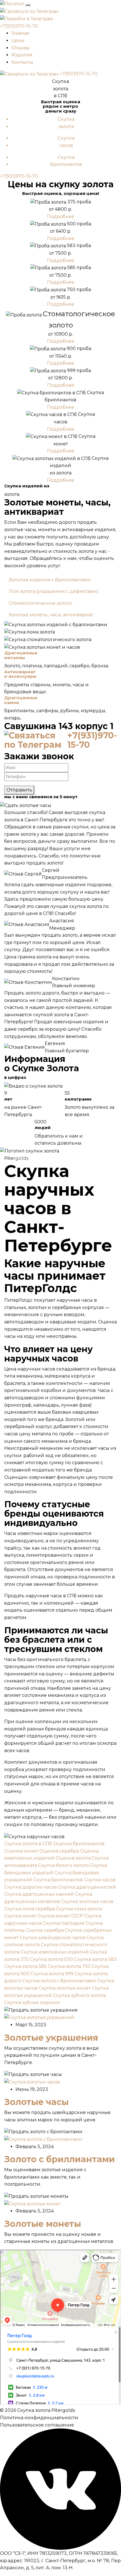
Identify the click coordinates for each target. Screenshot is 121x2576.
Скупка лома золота (79, 1909)
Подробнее (61, 216)
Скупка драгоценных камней (39, 1894)
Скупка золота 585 (25, 1966)
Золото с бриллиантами (60, 2159)
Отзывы (20, 48)
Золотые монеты (43, 2224)
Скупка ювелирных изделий (55, 1952)
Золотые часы (36, 2102)
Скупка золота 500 (51, 1959)
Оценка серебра (59, 1851)
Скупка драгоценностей (87, 1887)
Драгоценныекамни (21, 700)
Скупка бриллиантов (58, 1880)
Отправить (19, 790)
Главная (20, 33)
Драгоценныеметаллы (21, 655)
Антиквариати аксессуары (20, 674)
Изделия (22, 55)
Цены (18, 40)
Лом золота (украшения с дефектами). (54, 591)
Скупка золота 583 (95, 1959)
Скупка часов (100, 1880)
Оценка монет (21, 1851)
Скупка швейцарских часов (53, 1938)
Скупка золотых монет (65, 1988)
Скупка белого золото (63, 1865)
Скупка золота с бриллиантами (59, 1981)
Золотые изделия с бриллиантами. (50, 580)
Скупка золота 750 (69, 1966)
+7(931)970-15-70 (19, 26)
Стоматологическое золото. (41, 603)
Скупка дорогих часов (31, 1887)
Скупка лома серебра (30, 1909)
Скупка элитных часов (87, 1901)
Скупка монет (20, 1916)
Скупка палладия (64, 1923)
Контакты (22, 62)
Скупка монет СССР (60, 1916)
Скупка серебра (45, 1930)
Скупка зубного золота (79, 1995)
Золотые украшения (51, 2038)
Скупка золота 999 (52, 1974)
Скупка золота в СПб (28, 1844)
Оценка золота (73, 1858)
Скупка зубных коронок (32, 2002)
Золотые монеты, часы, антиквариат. (51, 615)
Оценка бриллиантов (79, 1844)
